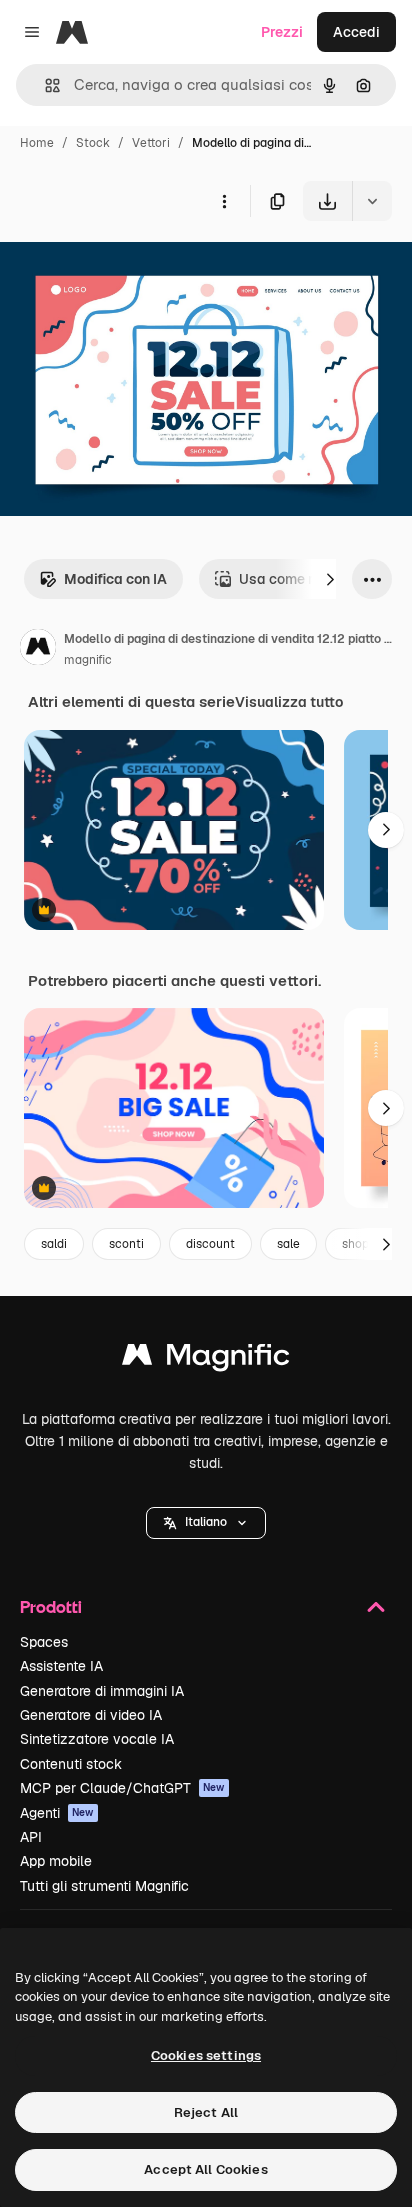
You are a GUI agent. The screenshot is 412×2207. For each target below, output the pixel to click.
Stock (93, 143)
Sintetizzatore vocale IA (97, 1739)
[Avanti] (330, 579)
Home (37, 143)
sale (288, 1244)
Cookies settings (206, 2055)
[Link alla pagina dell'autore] (38, 650)
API (31, 1837)
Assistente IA (61, 1666)
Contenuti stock (71, 1764)
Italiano (206, 1522)
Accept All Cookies (205, 2169)
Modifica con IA (115, 579)
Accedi (356, 32)
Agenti (57, 1813)
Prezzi (282, 32)
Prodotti (51, 1606)
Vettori (151, 143)
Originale (132, 267)
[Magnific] (206, 1359)
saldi (54, 1244)
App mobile (56, 1861)
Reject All (206, 2112)
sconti (126, 1244)
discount (210, 1244)
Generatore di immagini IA (102, 1691)
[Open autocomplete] (44, 85)
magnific (88, 660)
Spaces (44, 1642)
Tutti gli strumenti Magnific (104, 1886)
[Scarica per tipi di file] (372, 201)
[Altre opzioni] (224, 201)
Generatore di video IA (91, 1715)
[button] (206, 1523)
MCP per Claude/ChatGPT (122, 1788)
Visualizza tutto (289, 702)
